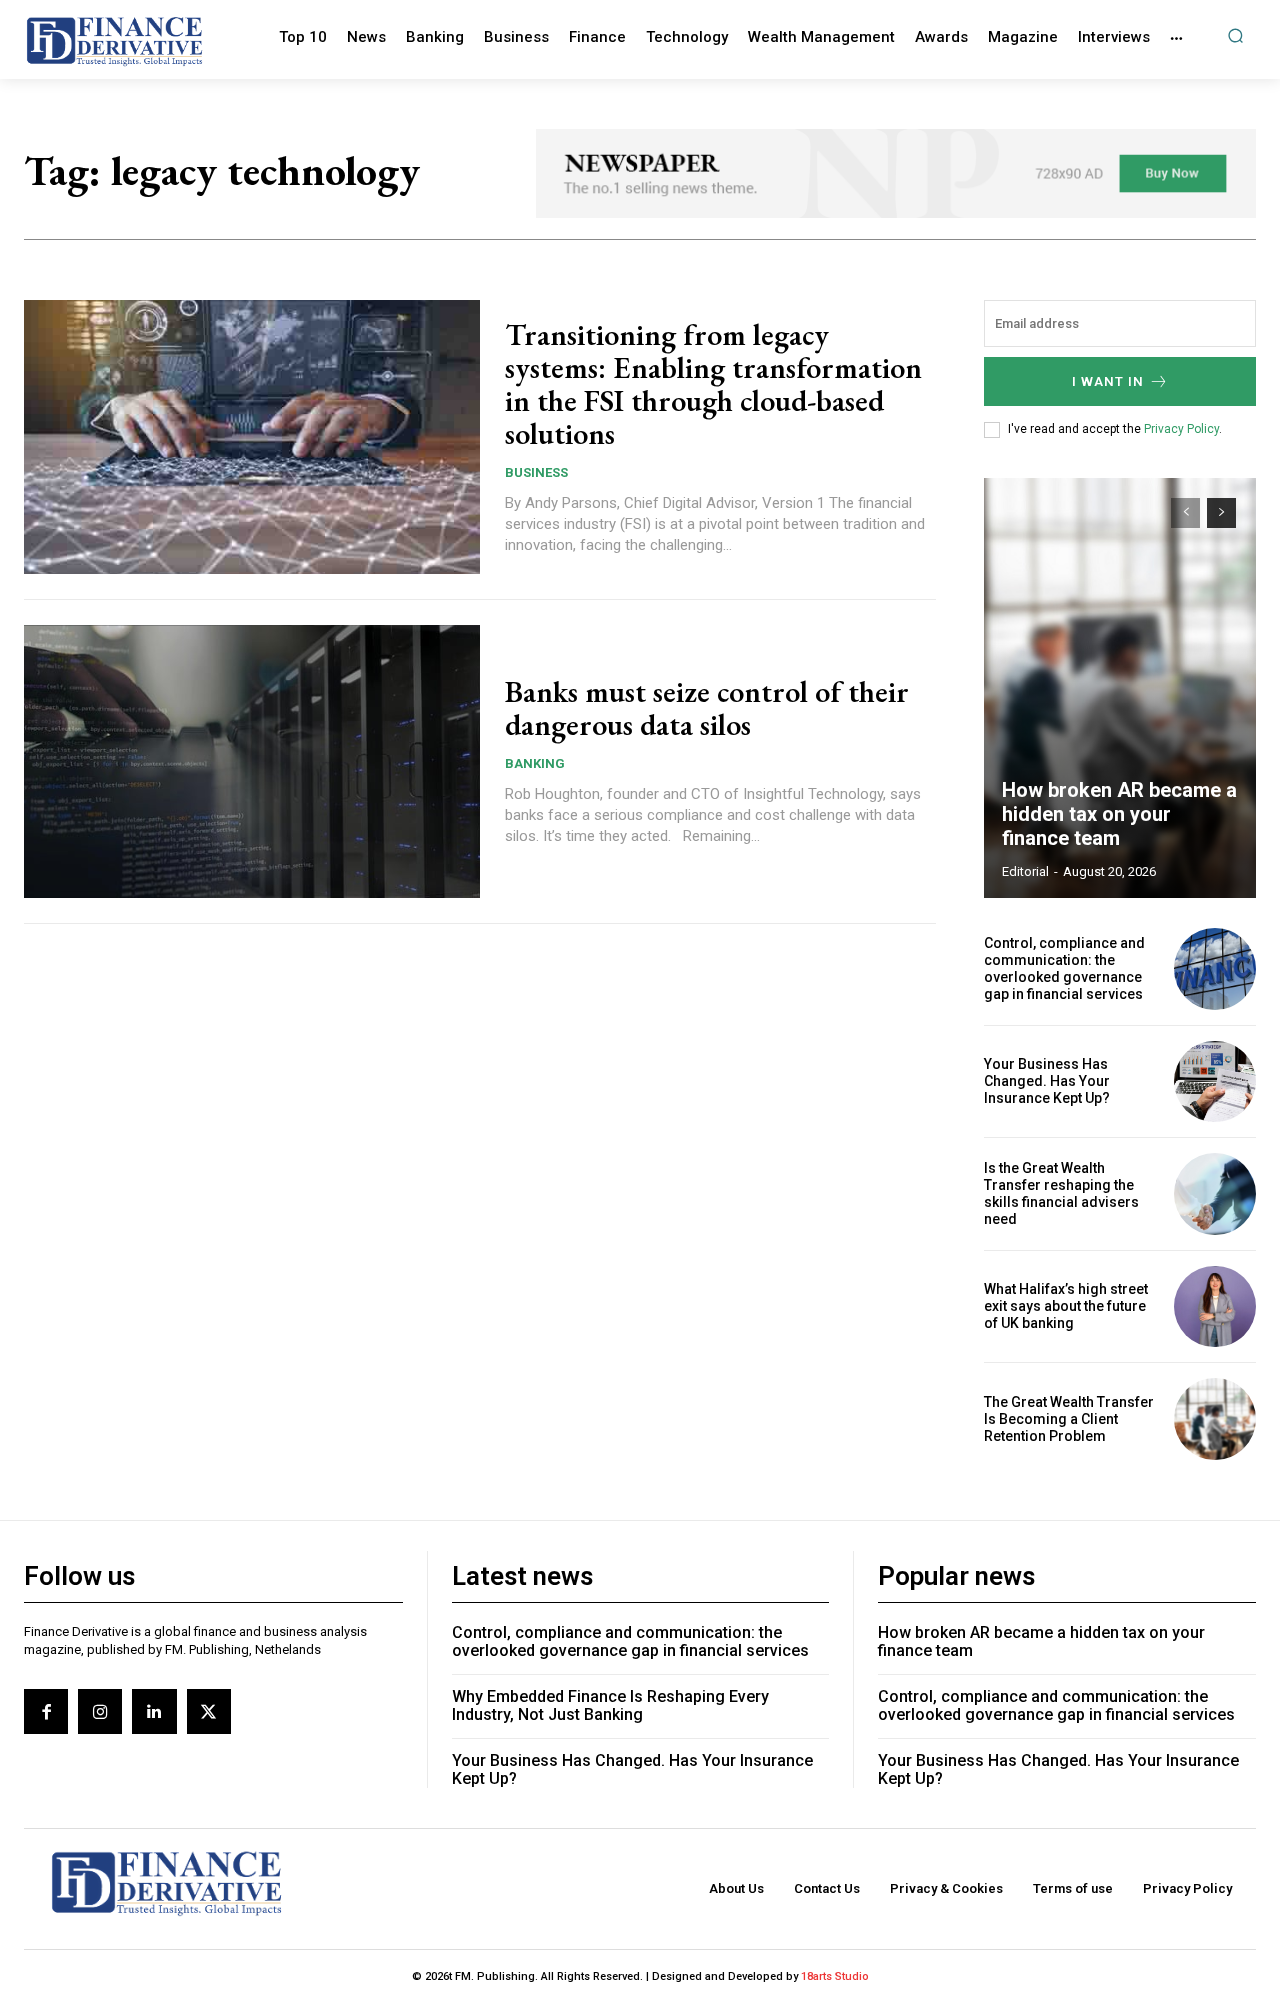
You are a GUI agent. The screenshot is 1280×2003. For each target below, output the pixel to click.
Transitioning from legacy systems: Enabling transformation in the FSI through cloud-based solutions (713, 384)
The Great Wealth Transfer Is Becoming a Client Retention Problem (1069, 1419)
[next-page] (1221, 513)
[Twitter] (209, 1711)
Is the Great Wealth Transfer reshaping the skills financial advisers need (1061, 1193)
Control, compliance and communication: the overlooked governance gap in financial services (1064, 968)
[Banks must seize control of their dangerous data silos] (252, 762)
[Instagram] (100, 1711)
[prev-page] (1185, 513)
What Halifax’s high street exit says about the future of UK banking (1066, 1306)
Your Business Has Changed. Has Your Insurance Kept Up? (1047, 1081)
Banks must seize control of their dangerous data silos (707, 708)
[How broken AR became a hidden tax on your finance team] (1120, 688)
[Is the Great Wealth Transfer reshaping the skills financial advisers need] (1215, 1194)
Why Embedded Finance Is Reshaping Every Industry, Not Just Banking (610, 1705)
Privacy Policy (1181, 429)
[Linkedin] (154, 1711)
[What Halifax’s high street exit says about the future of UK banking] (1215, 1307)
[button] (1235, 35)
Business (536, 472)
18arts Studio (835, 1976)
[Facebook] (46, 1711)
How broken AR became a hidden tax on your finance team (1119, 814)
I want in (1108, 381)
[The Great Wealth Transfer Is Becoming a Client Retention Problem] (1215, 1419)
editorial (1025, 871)
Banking (535, 763)
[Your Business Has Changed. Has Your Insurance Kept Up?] (1215, 1082)
